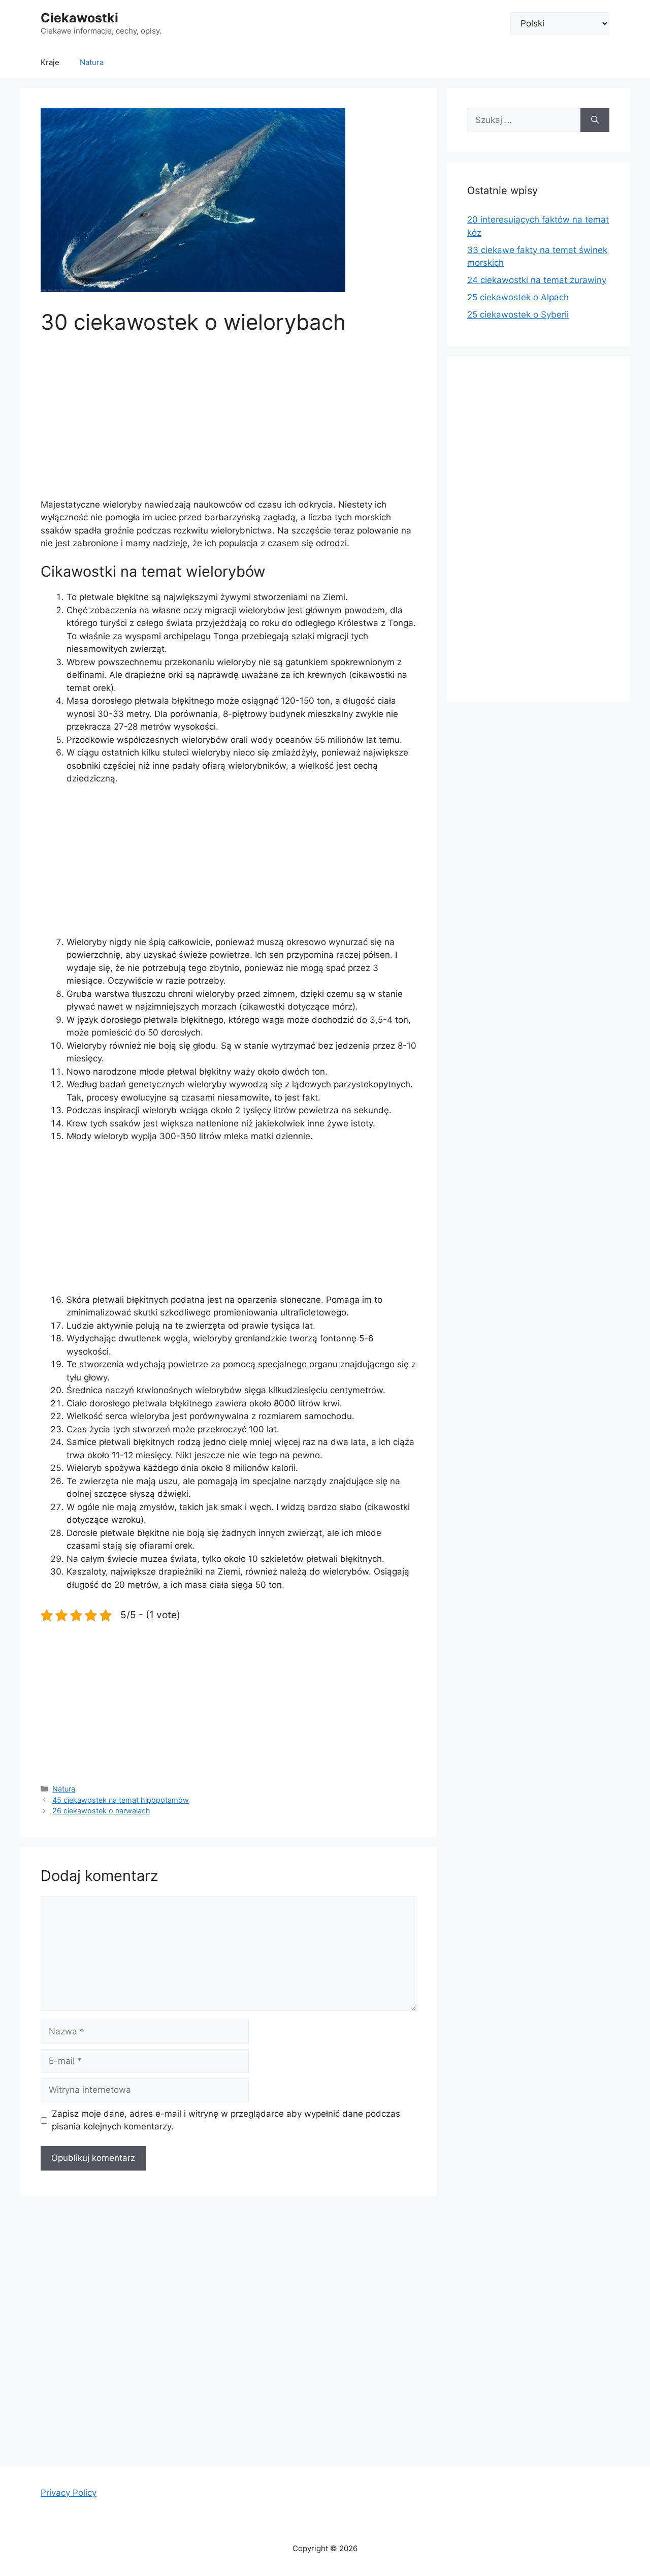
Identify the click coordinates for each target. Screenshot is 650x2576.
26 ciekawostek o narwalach (101, 1811)
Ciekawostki (79, 18)
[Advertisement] (229, 423)
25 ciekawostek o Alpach (518, 297)
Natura (92, 62)
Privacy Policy (69, 2493)
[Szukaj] (595, 120)
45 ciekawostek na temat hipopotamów (121, 1800)
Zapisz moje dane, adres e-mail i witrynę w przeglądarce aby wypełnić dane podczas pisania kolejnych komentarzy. (226, 2120)
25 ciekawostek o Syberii (518, 315)
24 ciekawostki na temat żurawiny (537, 280)
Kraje (50, 62)
